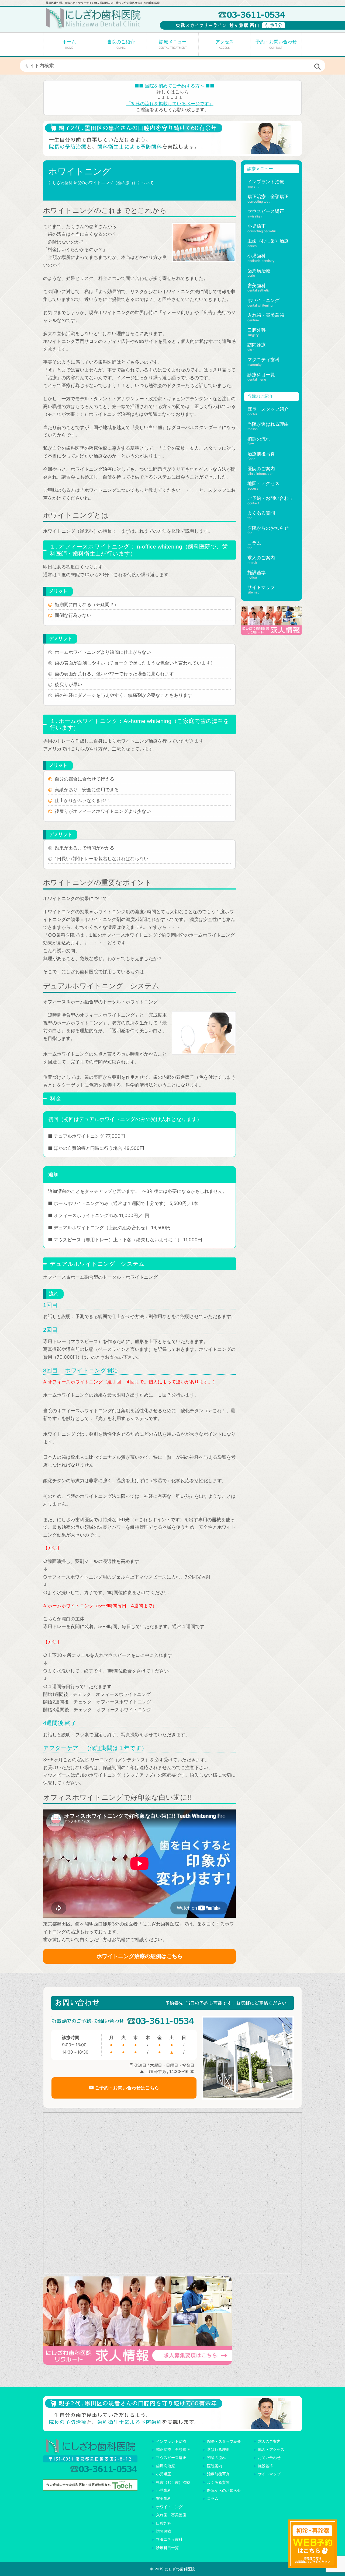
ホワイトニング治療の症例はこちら (140, 1956)
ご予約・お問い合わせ (270, 498)
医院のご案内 (261, 469)
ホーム (69, 44)
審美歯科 (257, 286)
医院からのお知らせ (268, 528)
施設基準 (257, 572)
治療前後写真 (261, 454)
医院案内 (215, 2466)
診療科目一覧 (261, 375)
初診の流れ (259, 439)
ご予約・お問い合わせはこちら (126, 2088)
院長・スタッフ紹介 (268, 409)
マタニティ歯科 (263, 360)
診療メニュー (173, 44)
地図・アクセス (263, 483)
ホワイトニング (263, 300)
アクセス (225, 44)
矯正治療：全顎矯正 (268, 196)
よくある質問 (261, 513)
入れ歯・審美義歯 (266, 315)
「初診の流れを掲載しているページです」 (170, 104)
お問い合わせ (269, 2457)
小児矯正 (257, 226)
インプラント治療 (266, 182)
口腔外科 (257, 330)
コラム (254, 543)
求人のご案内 (261, 558)
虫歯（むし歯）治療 (268, 241)
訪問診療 (257, 345)
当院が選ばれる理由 (268, 424)
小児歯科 (257, 256)
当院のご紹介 (121, 44)
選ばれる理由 (218, 2449)
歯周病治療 (259, 271)
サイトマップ (261, 587)
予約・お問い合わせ (276, 44)
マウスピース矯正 (266, 211)
